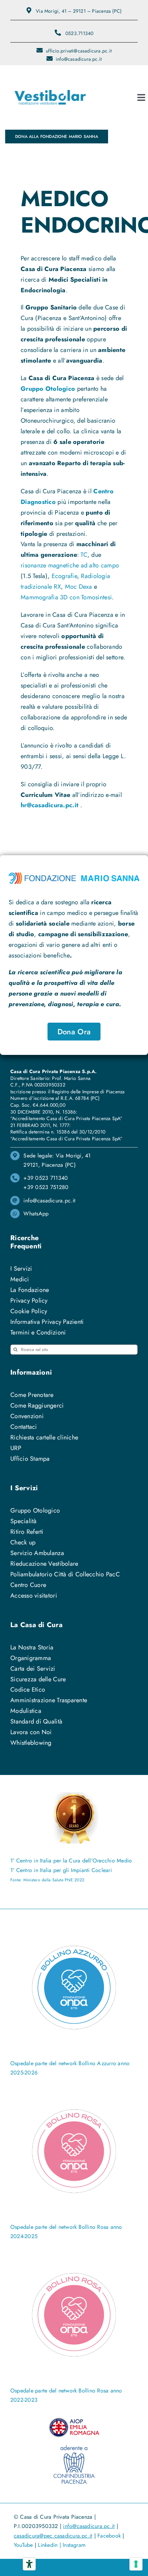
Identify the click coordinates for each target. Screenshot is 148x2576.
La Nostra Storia (32, 1647)
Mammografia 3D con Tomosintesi (66, 597)
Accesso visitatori (34, 1596)
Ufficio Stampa (30, 1459)
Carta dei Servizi (33, 1669)
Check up (23, 1542)
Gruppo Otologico (48, 389)
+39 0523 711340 (46, 1178)
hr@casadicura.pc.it (50, 805)
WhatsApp (36, 1214)
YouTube (23, 2545)
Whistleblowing (31, 1743)
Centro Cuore (28, 1585)
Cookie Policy (29, 1311)
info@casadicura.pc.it (79, 59)
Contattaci (24, 1427)
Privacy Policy (29, 1301)
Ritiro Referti (27, 1532)
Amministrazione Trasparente (49, 1700)
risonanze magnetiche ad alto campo (70, 565)
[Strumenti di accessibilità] (29, 2564)
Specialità (24, 1521)
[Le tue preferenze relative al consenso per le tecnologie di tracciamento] (136, 2564)
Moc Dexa (79, 587)
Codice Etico (28, 1690)
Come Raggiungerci (37, 1405)
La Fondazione (30, 1290)
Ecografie (64, 576)
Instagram (74, 2545)
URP (16, 1448)
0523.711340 (79, 33)
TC (84, 555)
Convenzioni (27, 1416)
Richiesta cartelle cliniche (44, 1437)
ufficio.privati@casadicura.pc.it (79, 51)
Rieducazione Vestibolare (44, 1564)
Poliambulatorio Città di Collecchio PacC (65, 1574)
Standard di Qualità (36, 1721)
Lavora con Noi (31, 1732)
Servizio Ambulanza (37, 1553)
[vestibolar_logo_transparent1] (50, 75)
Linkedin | (50, 2545)
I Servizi (21, 1269)
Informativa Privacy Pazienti (47, 1322)
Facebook (109, 2536)
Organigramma (31, 1658)
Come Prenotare (32, 1395)
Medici (20, 1279)
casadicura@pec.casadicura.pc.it (53, 2536)
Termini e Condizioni (38, 1332)
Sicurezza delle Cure (38, 1679)
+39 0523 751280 (46, 1187)
